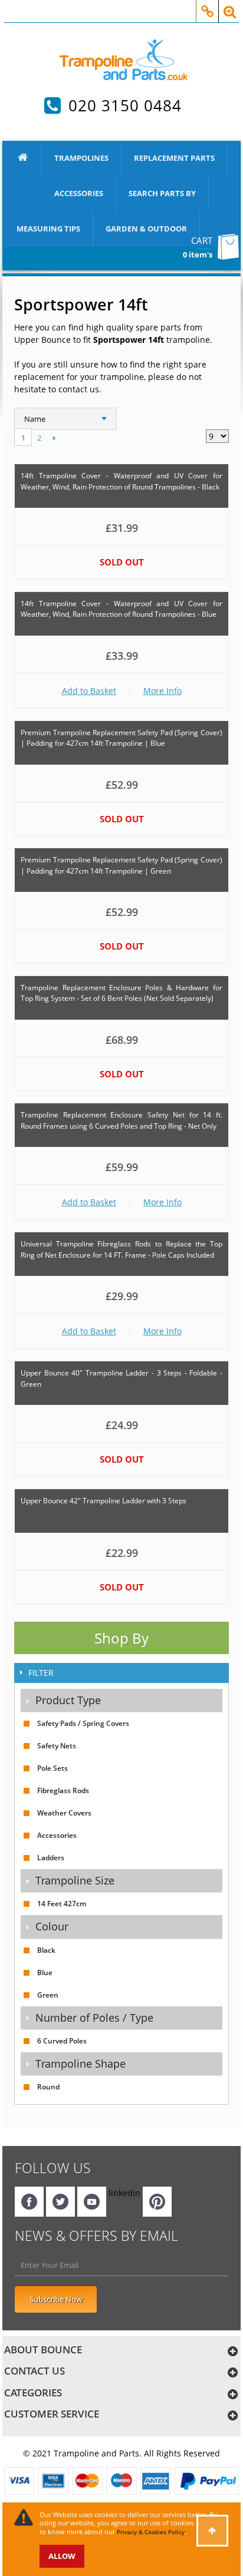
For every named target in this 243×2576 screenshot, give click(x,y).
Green (48, 1995)
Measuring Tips (48, 229)
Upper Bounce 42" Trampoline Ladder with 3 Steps (104, 1501)
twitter (60, 2202)
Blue (45, 1972)
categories (33, 2393)
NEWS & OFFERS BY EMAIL (96, 2236)
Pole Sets (52, 1768)
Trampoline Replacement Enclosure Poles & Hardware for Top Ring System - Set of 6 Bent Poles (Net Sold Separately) (121, 993)
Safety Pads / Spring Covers (83, 1723)
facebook (29, 2202)
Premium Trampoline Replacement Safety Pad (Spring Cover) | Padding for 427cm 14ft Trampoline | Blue (121, 738)
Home (23, 159)
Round (48, 2087)
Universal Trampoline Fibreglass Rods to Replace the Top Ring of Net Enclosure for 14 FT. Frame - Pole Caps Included (121, 1249)
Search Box (230, 5)
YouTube (92, 2202)
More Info (162, 691)
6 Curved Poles (62, 2041)
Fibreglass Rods (63, 1790)
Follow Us (53, 2168)
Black (46, 1950)
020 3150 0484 (125, 105)
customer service (52, 2414)
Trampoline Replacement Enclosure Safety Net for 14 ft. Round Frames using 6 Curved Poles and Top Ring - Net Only (121, 1120)
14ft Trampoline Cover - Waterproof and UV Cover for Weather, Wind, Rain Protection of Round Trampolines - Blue (121, 609)
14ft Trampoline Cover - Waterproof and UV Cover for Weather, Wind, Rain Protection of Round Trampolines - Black (121, 481)
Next (54, 438)
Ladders (51, 1858)
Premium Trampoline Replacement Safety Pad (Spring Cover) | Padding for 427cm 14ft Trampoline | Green (121, 865)
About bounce (43, 2350)
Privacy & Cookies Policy (151, 2532)
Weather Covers (64, 1813)
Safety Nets (57, 1746)
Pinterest (157, 2202)
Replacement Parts (174, 158)
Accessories (79, 193)
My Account (207, 5)
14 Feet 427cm (62, 1904)
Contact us (35, 2371)
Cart (202, 240)
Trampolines (81, 158)
